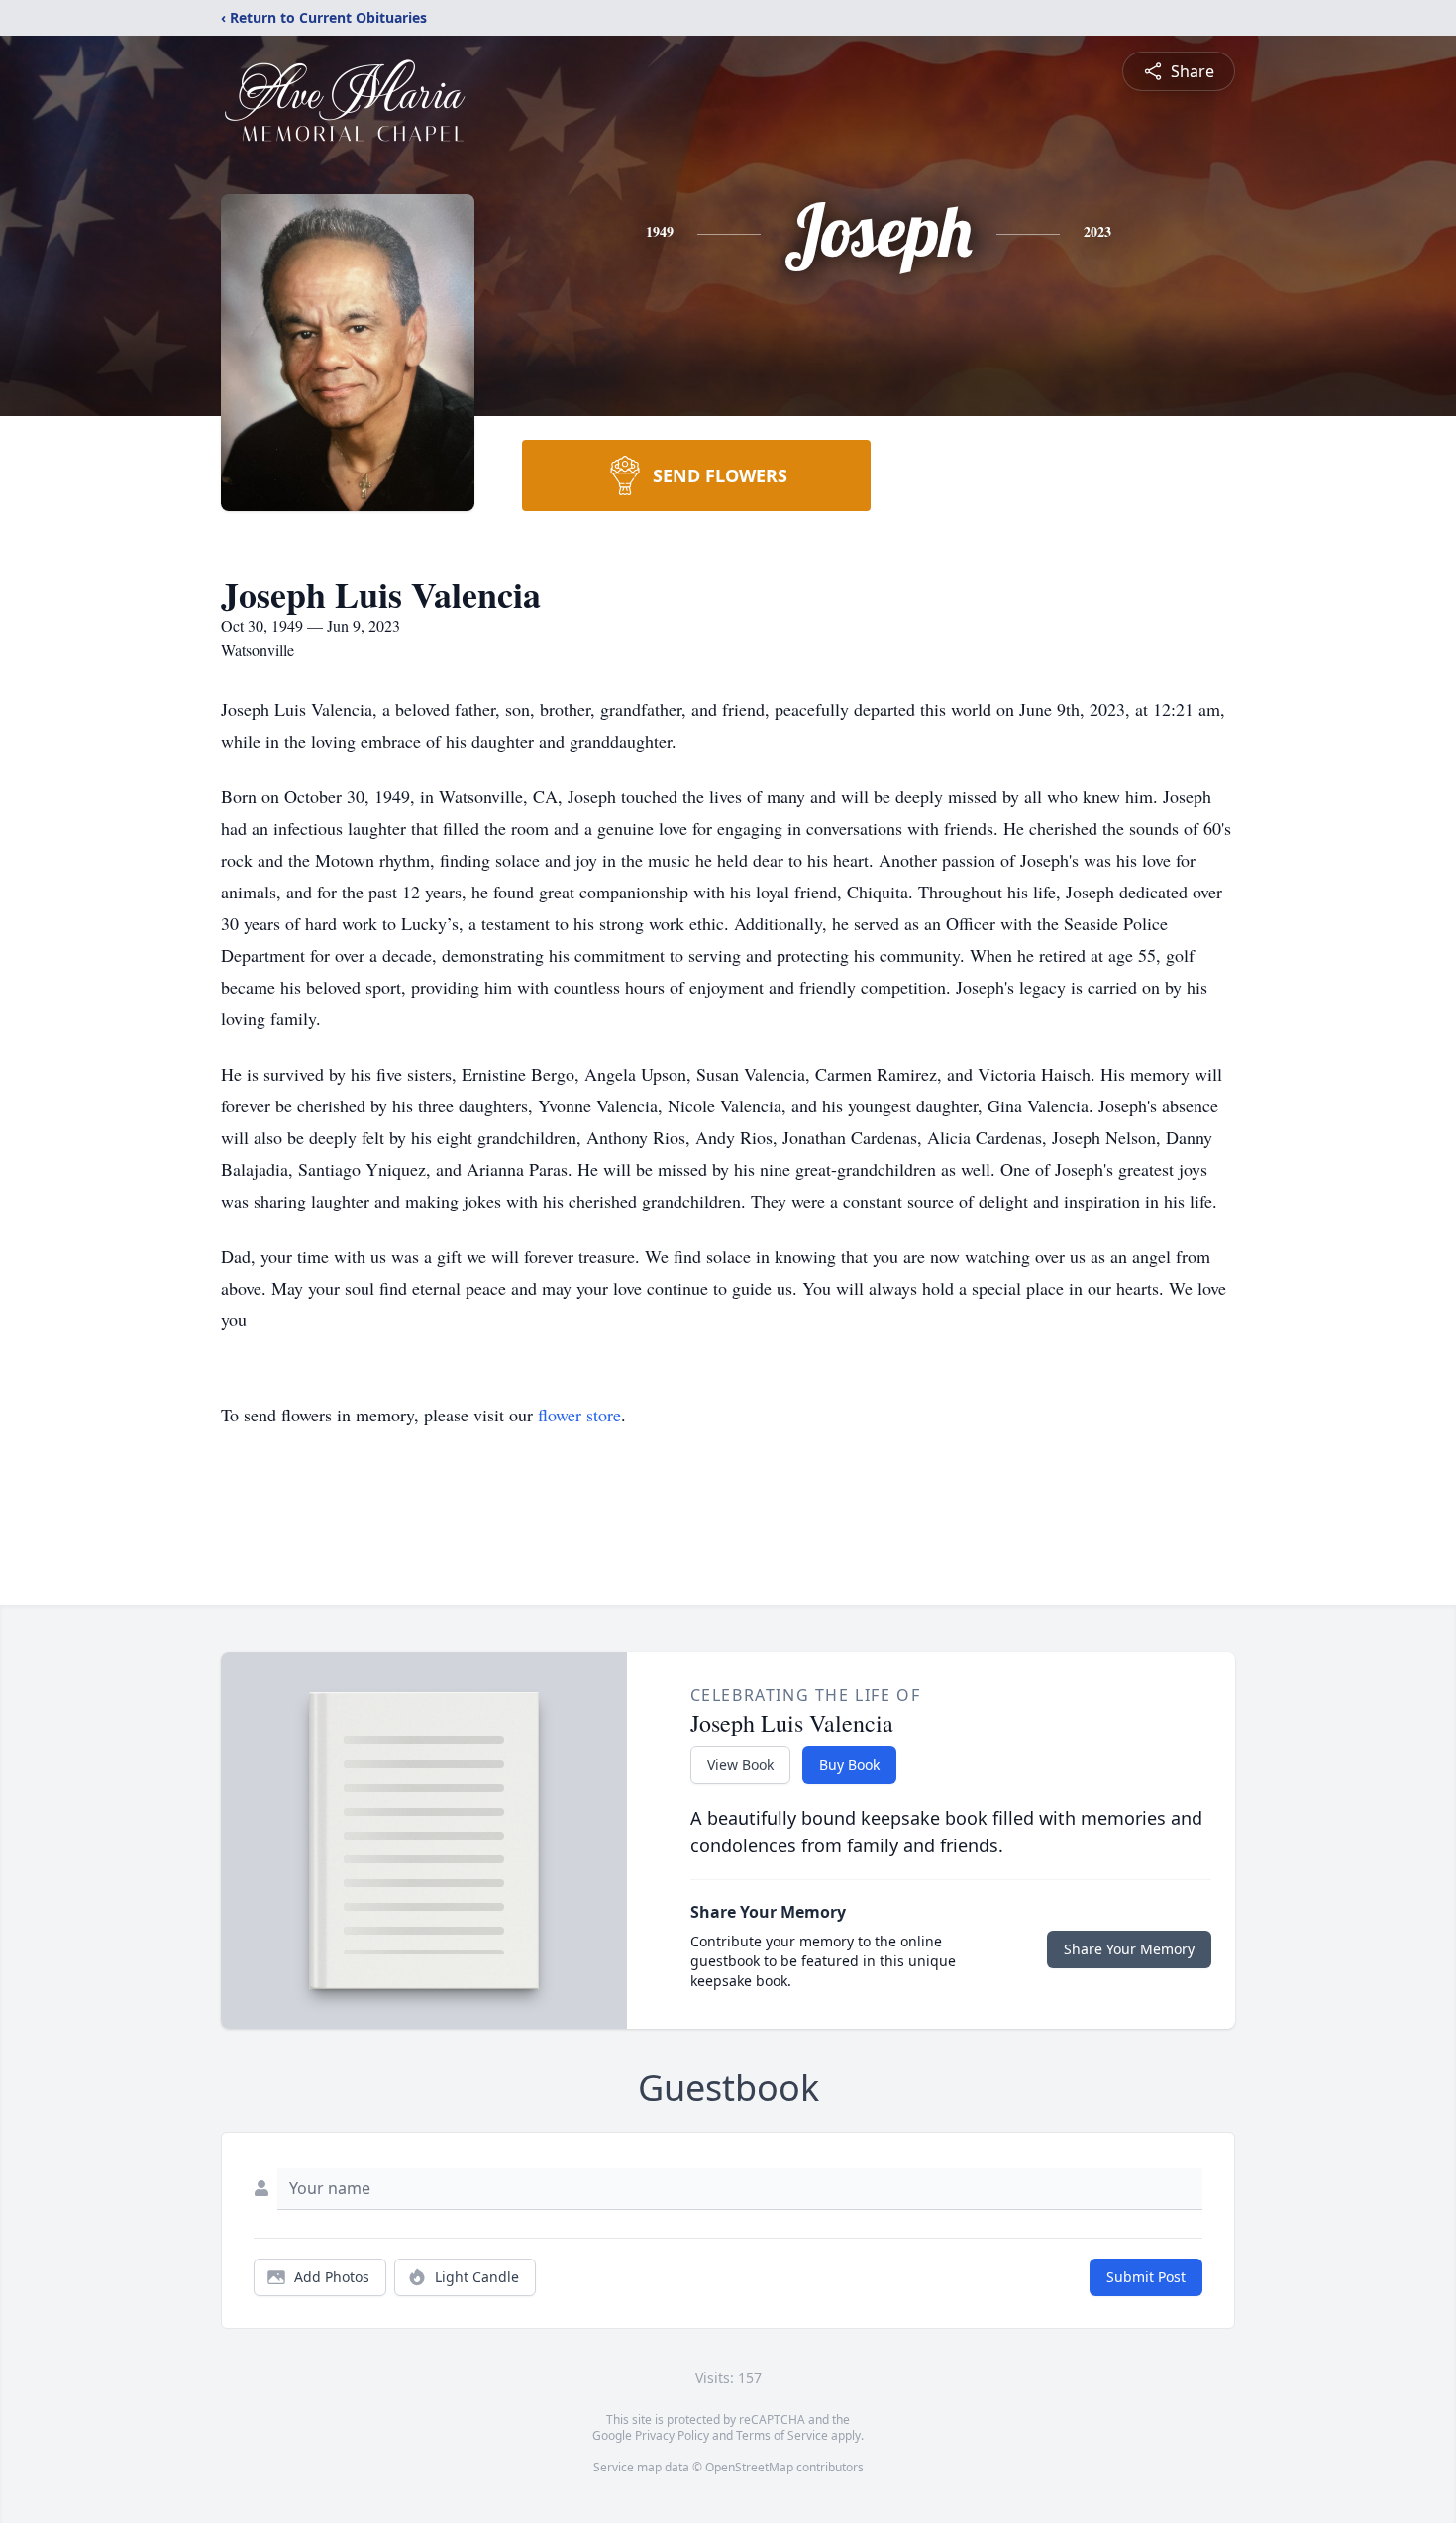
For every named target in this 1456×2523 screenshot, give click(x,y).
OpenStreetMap (749, 2467)
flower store (579, 1415)
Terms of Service (782, 2435)
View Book (740, 1765)
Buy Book (849, 1765)
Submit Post (1146, 2277)
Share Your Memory (1129, 1949)
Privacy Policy (672, 2435)
